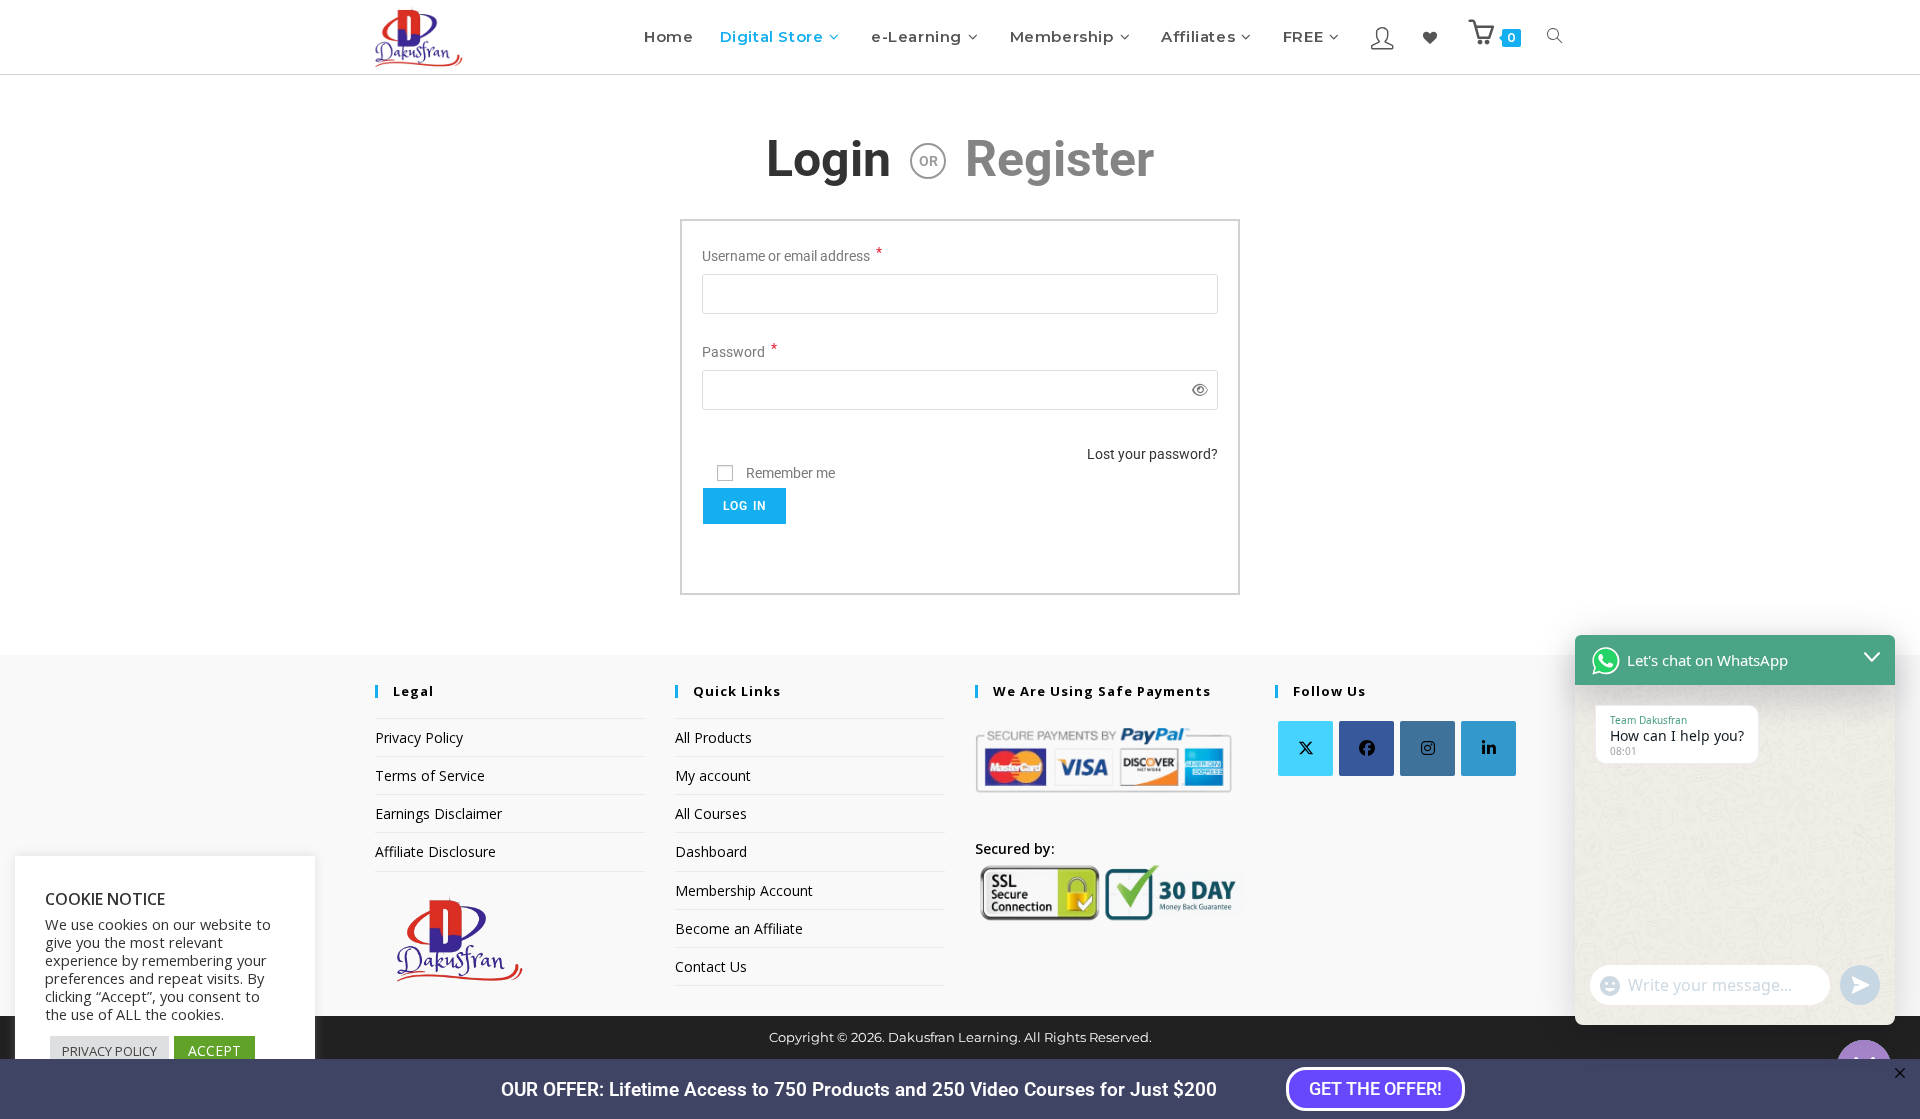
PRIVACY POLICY (109, 1051)
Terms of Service (430, 775)
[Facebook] (1366, 748)
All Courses (711, 813)
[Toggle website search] (1554, 36)
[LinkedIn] (1488, 748)
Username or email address (792, 254)
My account (713, 775)
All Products (713, 737)
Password (739, 350)
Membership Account (744, 890)
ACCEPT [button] (214, 1050)
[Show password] (1196, 390)
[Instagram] (1427, 748)
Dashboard (711, 851)
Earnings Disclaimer (438, 813)
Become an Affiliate (739, 928)
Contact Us (711, 966)
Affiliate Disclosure (435, 851)
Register (1059, 159)
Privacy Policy (419, 737)
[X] (1305, 748)
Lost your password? (1152, 454)
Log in (744, 506)
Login (828, 159)
